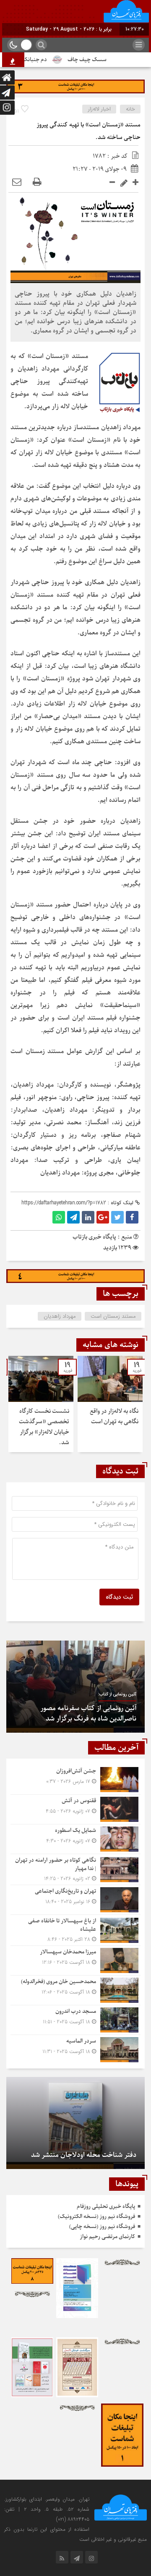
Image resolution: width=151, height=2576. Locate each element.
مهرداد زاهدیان (60, 1316)
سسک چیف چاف (105, 60)
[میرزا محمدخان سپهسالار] (75, 1960)
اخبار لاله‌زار (99, 109)
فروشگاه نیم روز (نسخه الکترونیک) (96, 2217)
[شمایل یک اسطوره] (75, 1839)
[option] (110, 1404)
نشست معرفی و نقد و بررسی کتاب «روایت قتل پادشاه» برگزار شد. (79, 1714)
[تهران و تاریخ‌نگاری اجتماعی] (75, 1900)
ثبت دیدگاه (119, 1597)
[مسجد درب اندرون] (75, 2020)
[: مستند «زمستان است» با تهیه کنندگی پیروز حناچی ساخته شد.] (17, 182)
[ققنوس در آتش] (75, 1809)
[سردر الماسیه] (75, 2049)
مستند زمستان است (113, 1316)
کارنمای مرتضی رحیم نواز (107, 2237)
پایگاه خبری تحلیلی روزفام (106, 2206)
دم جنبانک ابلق (47, 60)
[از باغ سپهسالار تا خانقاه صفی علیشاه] (75, 1930)
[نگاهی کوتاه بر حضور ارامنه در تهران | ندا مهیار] (75, 1869)
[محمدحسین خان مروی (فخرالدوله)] (75, 1990)
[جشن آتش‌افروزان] (75, 1780)
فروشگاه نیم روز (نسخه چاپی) (102, 2227)
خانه (130, 109)
